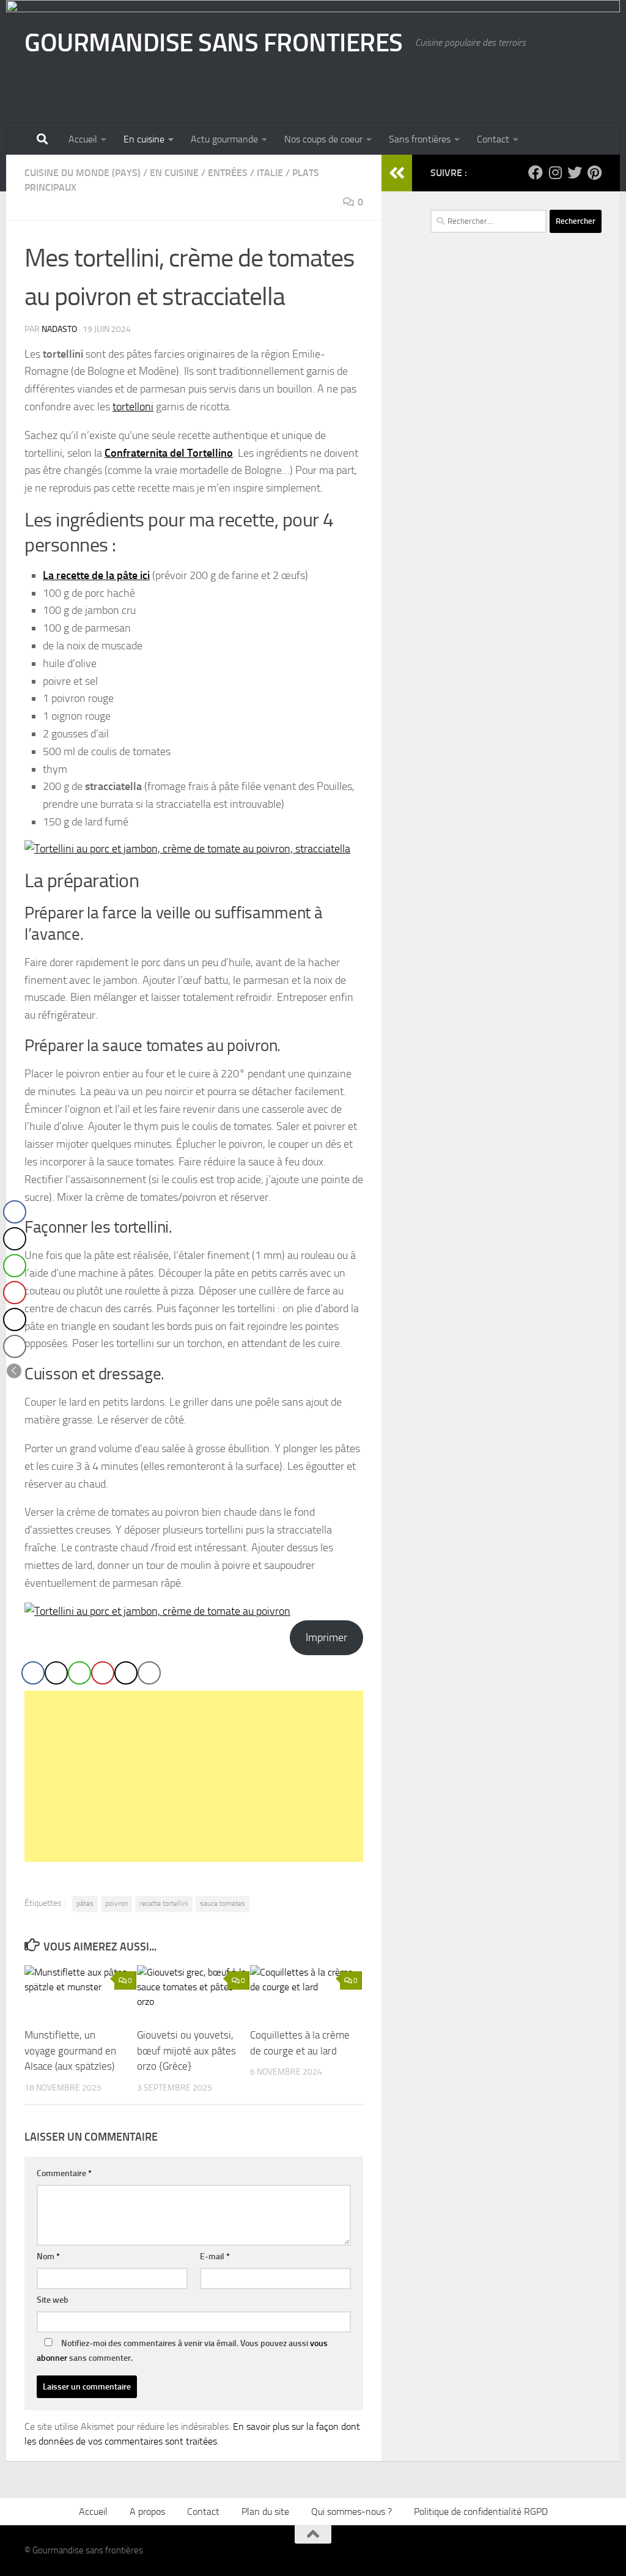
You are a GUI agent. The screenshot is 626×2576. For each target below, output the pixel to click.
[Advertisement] (194, 1776)
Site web (53, 2300)
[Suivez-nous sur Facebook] (536, 172)
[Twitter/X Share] (56, 1673)
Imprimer (326, 1637)
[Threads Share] (126, 1673)
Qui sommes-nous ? (352, 2511)
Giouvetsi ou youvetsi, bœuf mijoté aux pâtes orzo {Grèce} (186, 2050)
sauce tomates (223, 1903)
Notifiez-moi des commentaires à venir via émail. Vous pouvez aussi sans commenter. (182, 2351)
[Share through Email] (149, 1673)
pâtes (85, 1903)
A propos (147, 2511)
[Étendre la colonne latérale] (397, 173)
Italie (270, 173)
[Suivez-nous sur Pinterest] (594, 172)
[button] (14, 1371)
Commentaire (64, 2173)
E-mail (215, 2257)
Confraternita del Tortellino (169, 453)
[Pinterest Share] (103, 1673)
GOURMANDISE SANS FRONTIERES (214, 43)
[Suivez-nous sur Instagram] (555, 172)
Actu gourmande (224, 139)
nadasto (59, 329)
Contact (493, 139)
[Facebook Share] (33, 1673)
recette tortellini (164, 1903)
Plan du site (265, 2511)
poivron (116, 1903)
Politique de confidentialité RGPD (481, 2511)
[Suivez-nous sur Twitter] (575, 172)
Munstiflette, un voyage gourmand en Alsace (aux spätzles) (70, 2050)
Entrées (228, 173)
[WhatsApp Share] (79, 1673)
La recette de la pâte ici (96, 575)
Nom (48, 2257)
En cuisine (144, 139)
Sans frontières (420, 139)
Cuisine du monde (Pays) (83, 173)
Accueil (83, 139)
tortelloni (133, 407)
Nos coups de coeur (323, 139)
